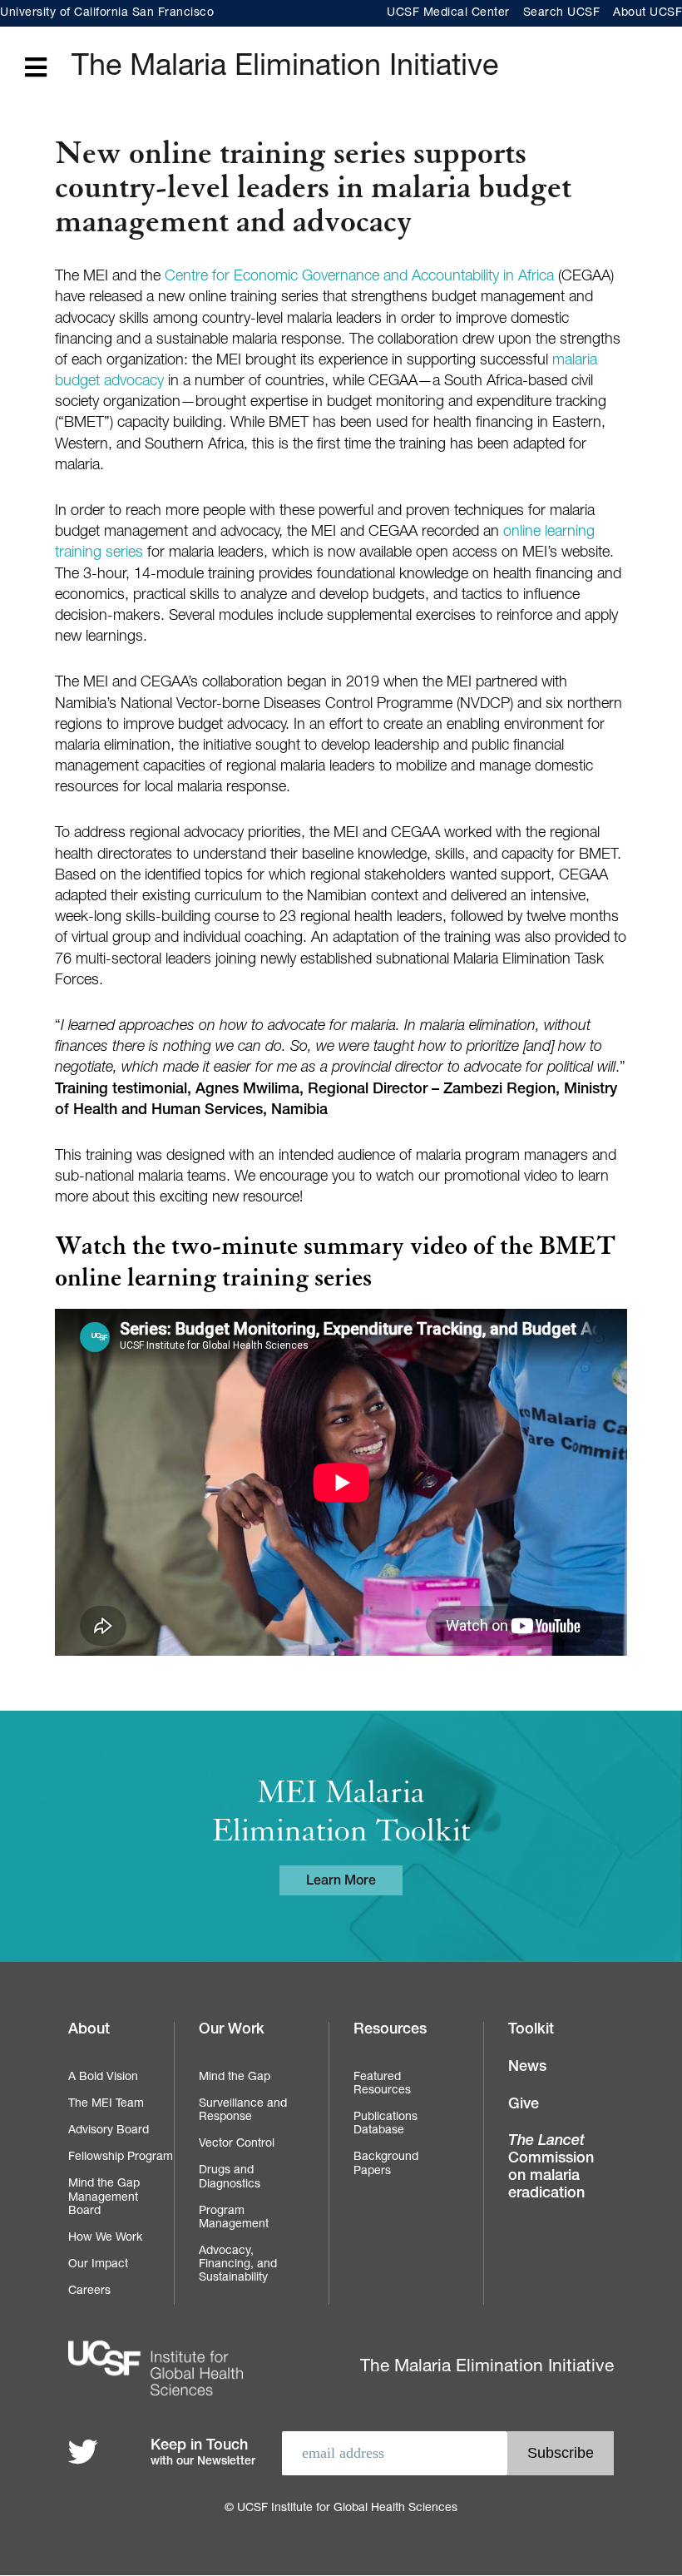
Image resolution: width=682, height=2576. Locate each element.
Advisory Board (109, 2131)
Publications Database (385, 2124)
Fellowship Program (121, 2157)
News (527, 2068)
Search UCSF (562, 13)
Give (524, 2105)
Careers (89, 2291)
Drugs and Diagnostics (230, 2177)
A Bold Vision (103, 2078)
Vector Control (237, 2144)
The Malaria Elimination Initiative (285, 68)
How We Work (105, 2238)
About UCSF (647, 13)
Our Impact (98, 2265)
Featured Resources (382, 2084)
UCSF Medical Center (448, 13)
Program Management (234, 2218)
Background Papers (386, 2164)
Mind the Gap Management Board (104, 2197)
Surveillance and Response (243, 2111)
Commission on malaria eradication (551, 2167)
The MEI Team (106, 2104)
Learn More (341, 1882)
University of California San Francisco (107, 13)
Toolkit (531, 2030)
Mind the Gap (235, 2078)
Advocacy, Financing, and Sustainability (238, 2265)
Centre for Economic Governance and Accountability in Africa (359, 277)
